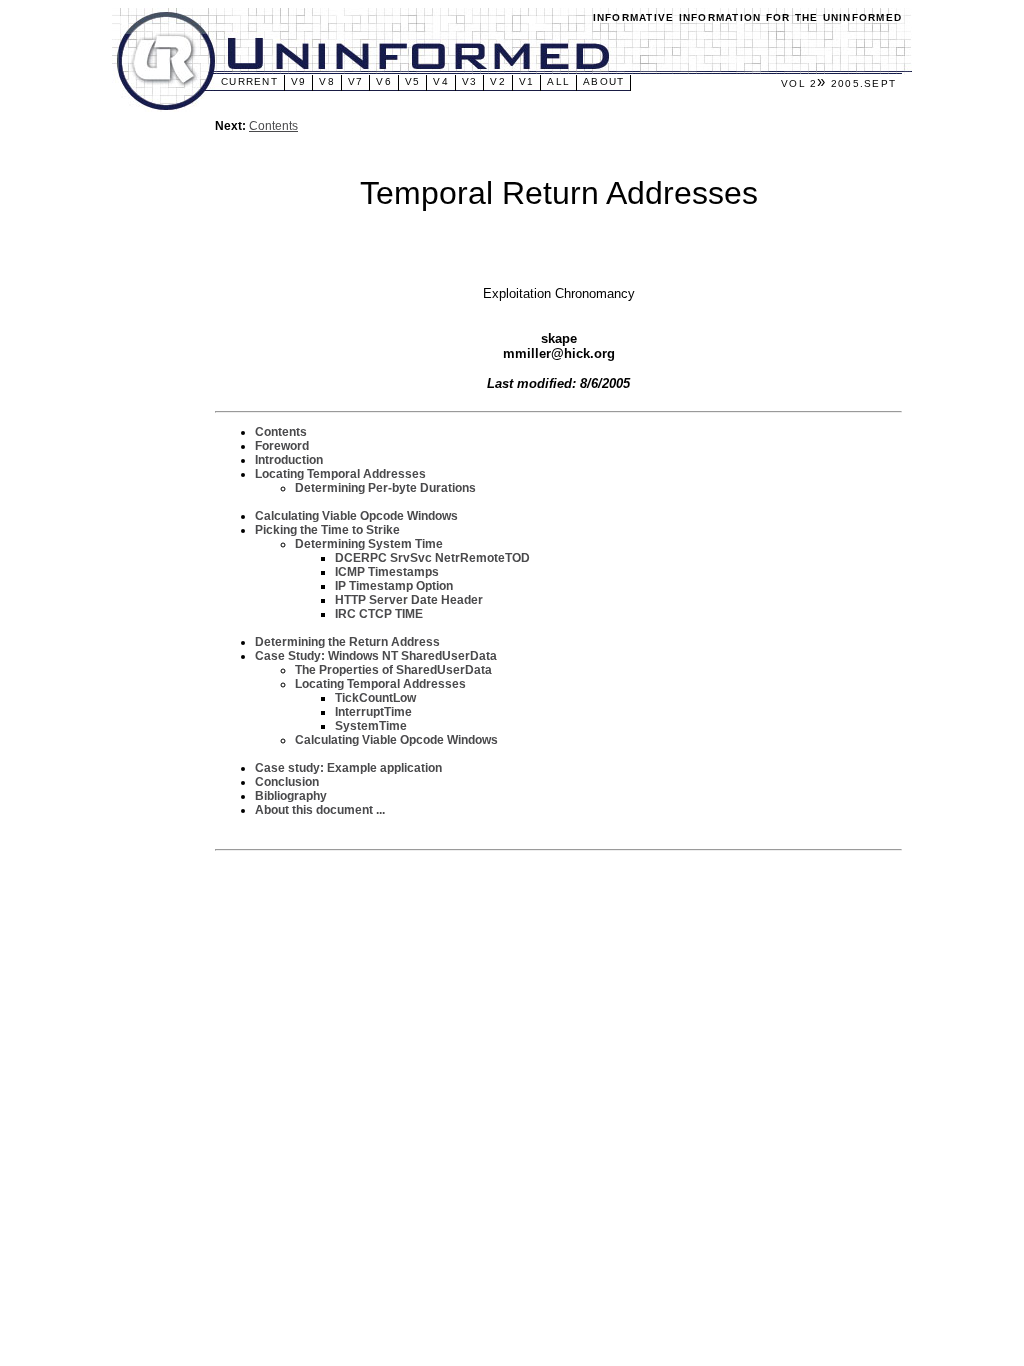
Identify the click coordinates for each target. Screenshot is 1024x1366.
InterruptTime (373, 712)
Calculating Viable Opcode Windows (356, 516)
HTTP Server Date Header (409, 600)
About (603, 81)
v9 (299, 81)
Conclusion (287, 782)
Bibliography (291, 796)
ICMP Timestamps (387, 572)
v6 (384, 81)
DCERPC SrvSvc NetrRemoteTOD (432, 558)
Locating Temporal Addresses (340, 474)
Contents (273, 126)
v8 (327, 81)
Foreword (282, 446)
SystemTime (371, 726)
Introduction (289, 460)
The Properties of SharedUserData (393, 670)
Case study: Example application (348, 768)
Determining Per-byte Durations (385, 488)
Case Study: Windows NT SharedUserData (376, 656)
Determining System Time (369, 544)
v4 (441, 81)
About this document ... (320, 810)
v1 (527, 81)
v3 (470, 81)
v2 (498, 81)
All (558, 81)
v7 (356, 81)
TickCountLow (375, 698)
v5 (413, 81)
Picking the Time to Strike (327, 530)
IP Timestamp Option (394, 586)
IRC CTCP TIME (379, 614)
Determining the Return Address (347, 642)
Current (249, 81)
